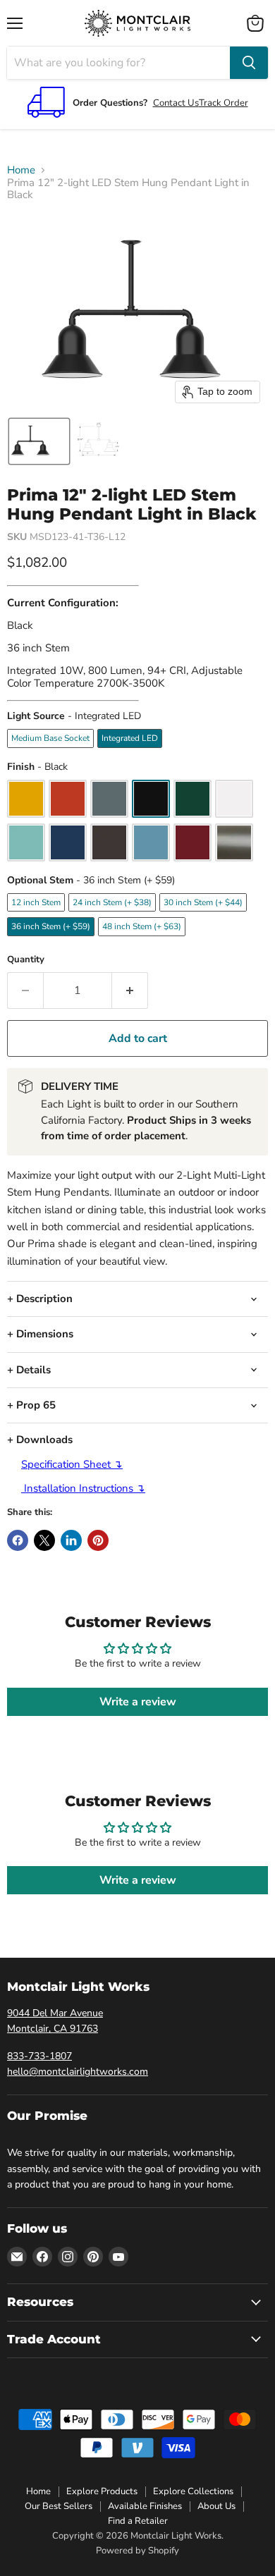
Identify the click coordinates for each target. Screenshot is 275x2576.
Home (21, 170)
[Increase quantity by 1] (130, 990)
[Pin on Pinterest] (98, 1540)
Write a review (138, 1702)
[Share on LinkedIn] (71, 1540)
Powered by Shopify (137, 2551)
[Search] (249, 63)
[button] (39, 441)
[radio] (50, 738)
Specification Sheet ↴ (72, 1464)
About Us (216, 2506)
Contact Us (176, 103)
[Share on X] (44, 1540)
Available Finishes (145, 2506)
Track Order (224, 103)
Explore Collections (193, 2491)
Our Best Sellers (59, 2506)
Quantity (26, 960)
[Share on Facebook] (18, 1540)
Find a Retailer (138, 2521)
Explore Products (102, 2491)
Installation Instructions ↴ (83, 1488)
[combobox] (118, 63)
